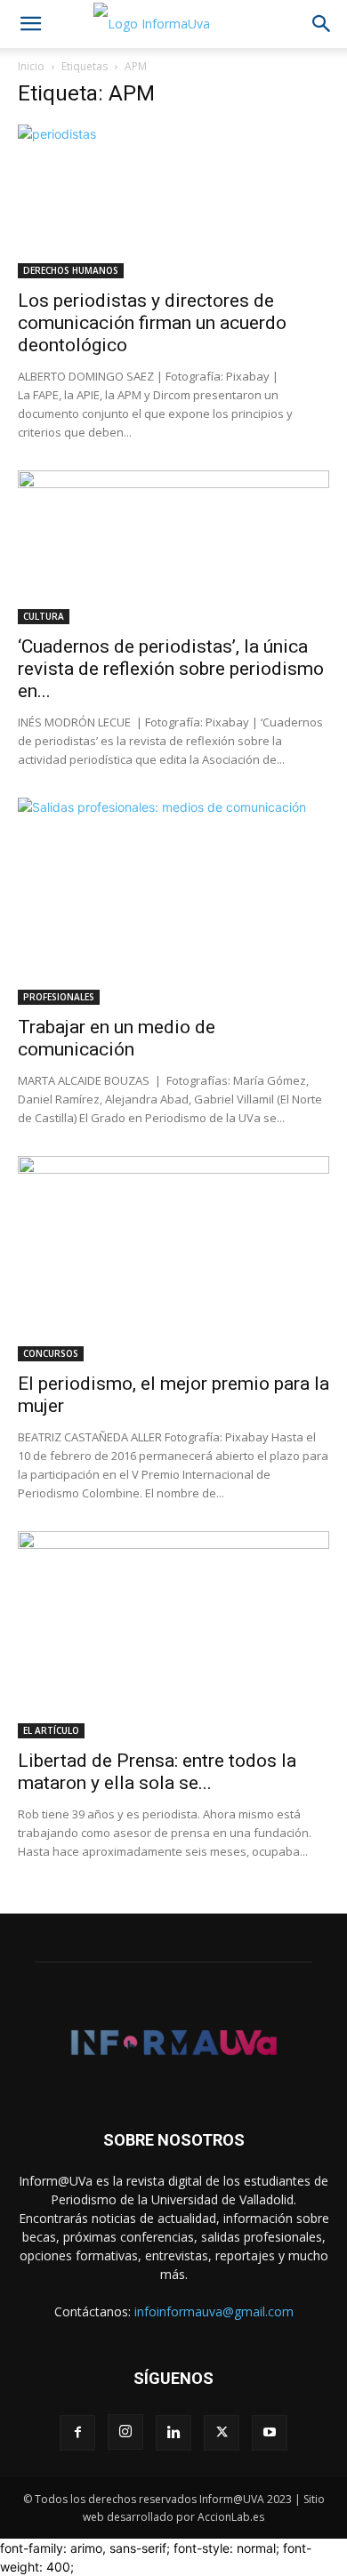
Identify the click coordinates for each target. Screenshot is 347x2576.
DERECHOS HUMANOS (71, 270)
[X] (222, 2433)
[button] (30, 24)
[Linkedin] (173, 2433)
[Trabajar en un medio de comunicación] (173, 901)
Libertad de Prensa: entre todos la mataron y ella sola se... (157, 1772)
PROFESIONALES (59, 997)
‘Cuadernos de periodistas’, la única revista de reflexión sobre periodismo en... (171, 669)
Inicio (31, 66)
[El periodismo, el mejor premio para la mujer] (173, 1259)
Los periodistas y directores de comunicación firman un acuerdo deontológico (152, 323)
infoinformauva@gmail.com (214, 2311)
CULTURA (44, 616)
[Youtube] (270, 2433)
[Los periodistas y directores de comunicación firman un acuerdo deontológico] (173, 201)
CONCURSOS (51, 1353)
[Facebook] (77, 2433)
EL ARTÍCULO (51, 1730)
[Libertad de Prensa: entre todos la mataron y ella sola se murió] (173, 1634)
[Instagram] (125, 2432)
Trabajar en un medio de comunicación (117, 1038)
